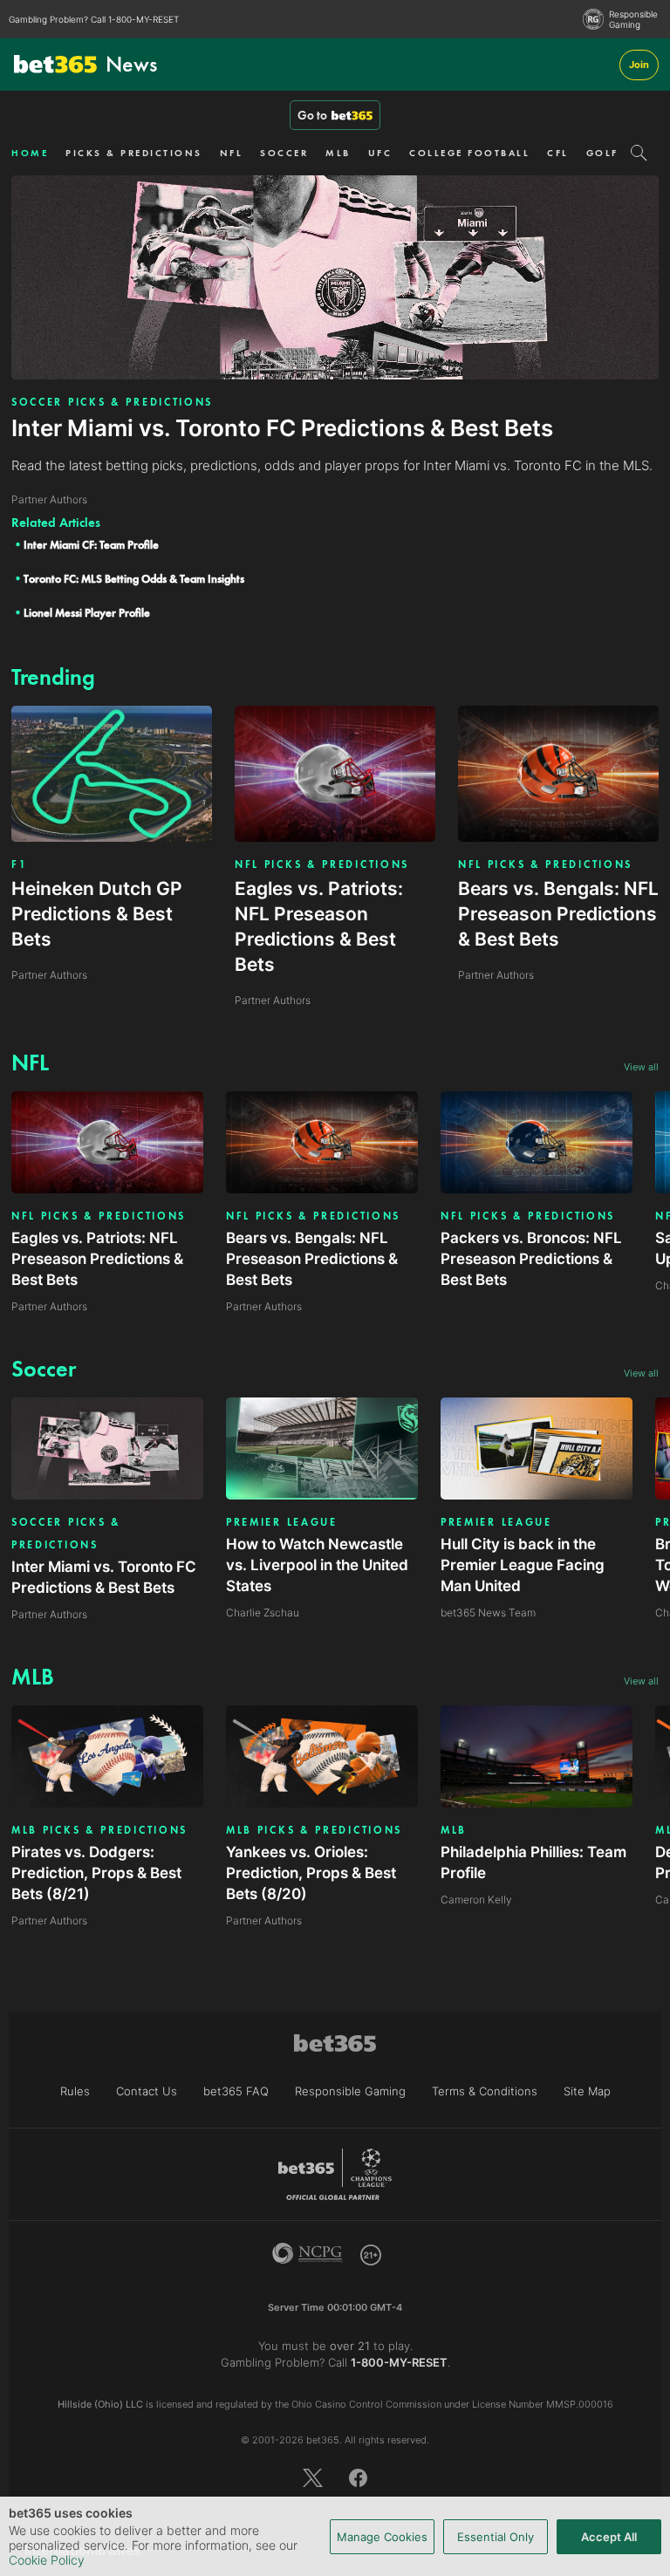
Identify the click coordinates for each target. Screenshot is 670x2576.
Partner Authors (49, 1306)
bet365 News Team (488, 1613)
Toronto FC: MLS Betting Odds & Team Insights (134, 579)
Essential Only (496, 2537)
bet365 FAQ (236, 2091)
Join (639, 65)
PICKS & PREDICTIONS (134, 153)
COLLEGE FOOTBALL (469, 153)
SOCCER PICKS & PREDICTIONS (112, 402)
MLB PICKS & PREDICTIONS (99, 1830)
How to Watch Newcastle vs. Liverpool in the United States (317, 1565)
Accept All (609, 2537)
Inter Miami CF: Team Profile (91, 545)
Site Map (587, 2091)
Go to (312, 115)
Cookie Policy (47, 2560)
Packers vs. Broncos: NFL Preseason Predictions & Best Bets (531, 1259)
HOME (30, 153)
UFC (380, 153)
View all (641, 1067)
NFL (232, 153)
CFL (558, 153)
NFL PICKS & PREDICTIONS (322, 864)
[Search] (639, 153)
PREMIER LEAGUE (282, 1522)
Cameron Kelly (476, 1900)
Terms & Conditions (485, 2091)
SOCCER (284, 153)
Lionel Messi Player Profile (87, 613)
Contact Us (147, 2091)
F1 (19, 864)
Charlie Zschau (263, 1613)
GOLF (602, 153)
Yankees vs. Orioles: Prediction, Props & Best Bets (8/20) (311, 1873)
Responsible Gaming (633, 19)
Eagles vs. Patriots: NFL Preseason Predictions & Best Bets (97, 1259)
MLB (338, 153)
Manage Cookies (382, 2537)
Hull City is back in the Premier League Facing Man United (523, 1565)
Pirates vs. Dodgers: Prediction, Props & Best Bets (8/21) (96, 1873)
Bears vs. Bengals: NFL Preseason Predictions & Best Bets (312, 1259)
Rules (75, 2091)
